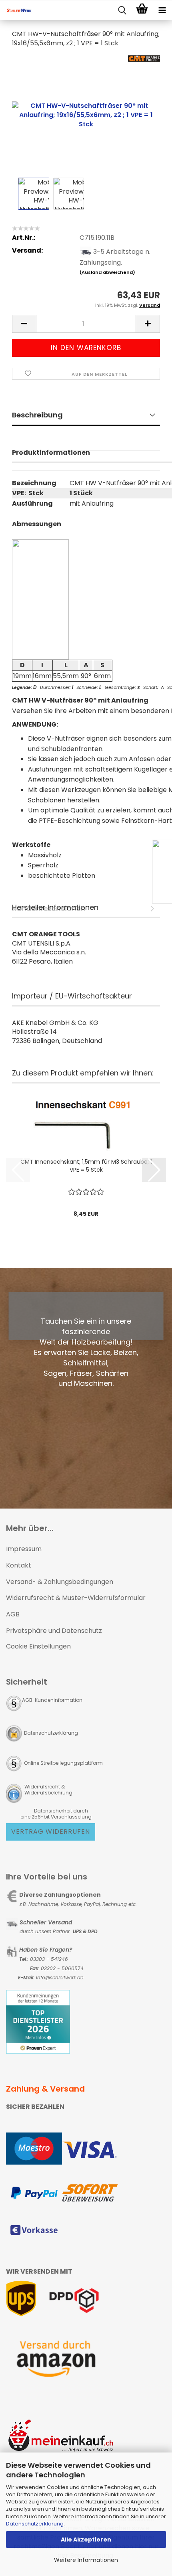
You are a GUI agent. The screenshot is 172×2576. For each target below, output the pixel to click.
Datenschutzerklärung (35, 2524)
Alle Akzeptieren (86, 2540)
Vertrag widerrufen (51, 1832)
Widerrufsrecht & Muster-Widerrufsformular (76, 1598)
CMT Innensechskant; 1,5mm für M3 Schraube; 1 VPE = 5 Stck (86, 1166)
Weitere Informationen (86, 2560)
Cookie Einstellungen (38, 1646)
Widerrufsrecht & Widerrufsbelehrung (48, 1790)
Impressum (24, 1549)
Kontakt (19, 1565)
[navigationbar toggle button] (162, 10)
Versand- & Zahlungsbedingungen (60, 1582)
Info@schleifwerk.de (60, 1978)
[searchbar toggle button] (122, 10)
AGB (13, 1614)
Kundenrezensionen (86, 461)
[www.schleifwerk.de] (16, 10)
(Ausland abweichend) (107, 272)
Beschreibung (37, 415)
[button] (24, 324)
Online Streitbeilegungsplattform (63, 1763)
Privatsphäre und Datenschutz (54, 1631)
